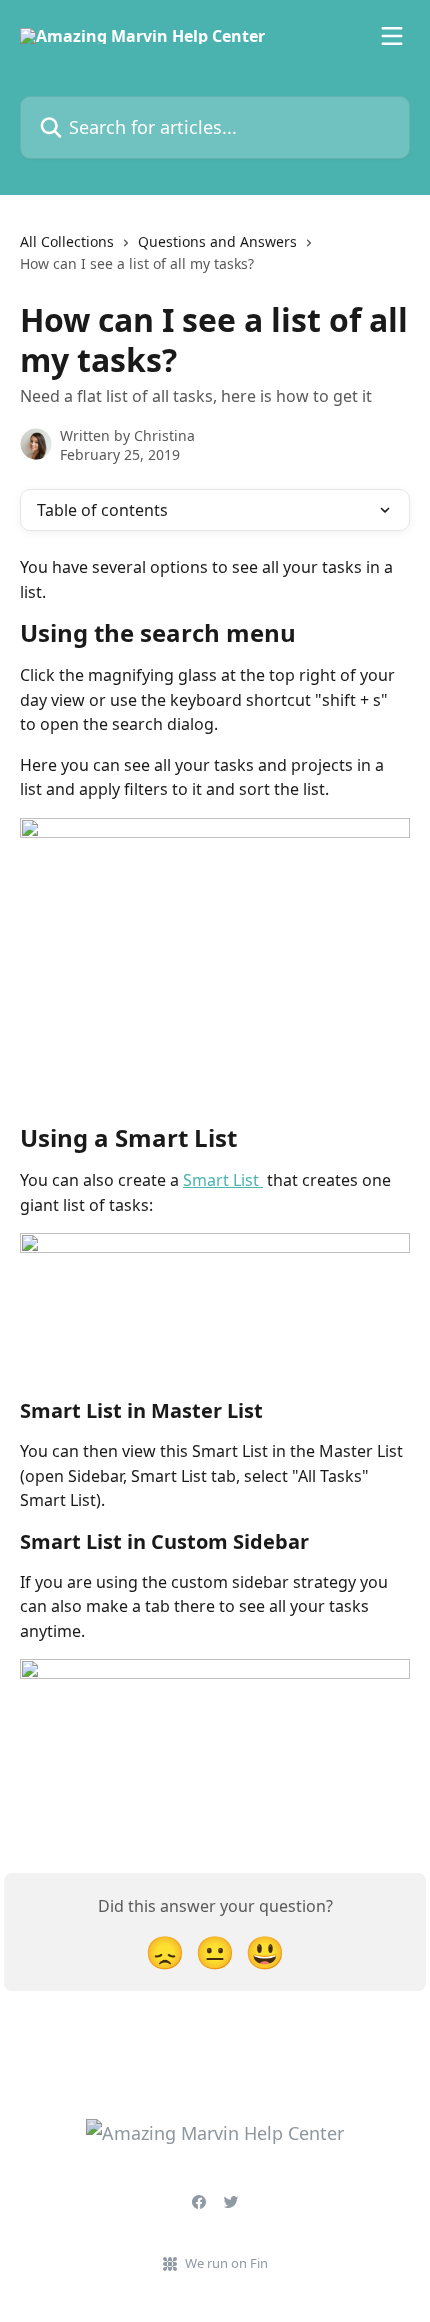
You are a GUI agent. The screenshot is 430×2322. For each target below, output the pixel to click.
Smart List (223, 1180)
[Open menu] (392, 36)
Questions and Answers (217, 241)
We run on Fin (226, 2263)
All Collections (67, 241)
